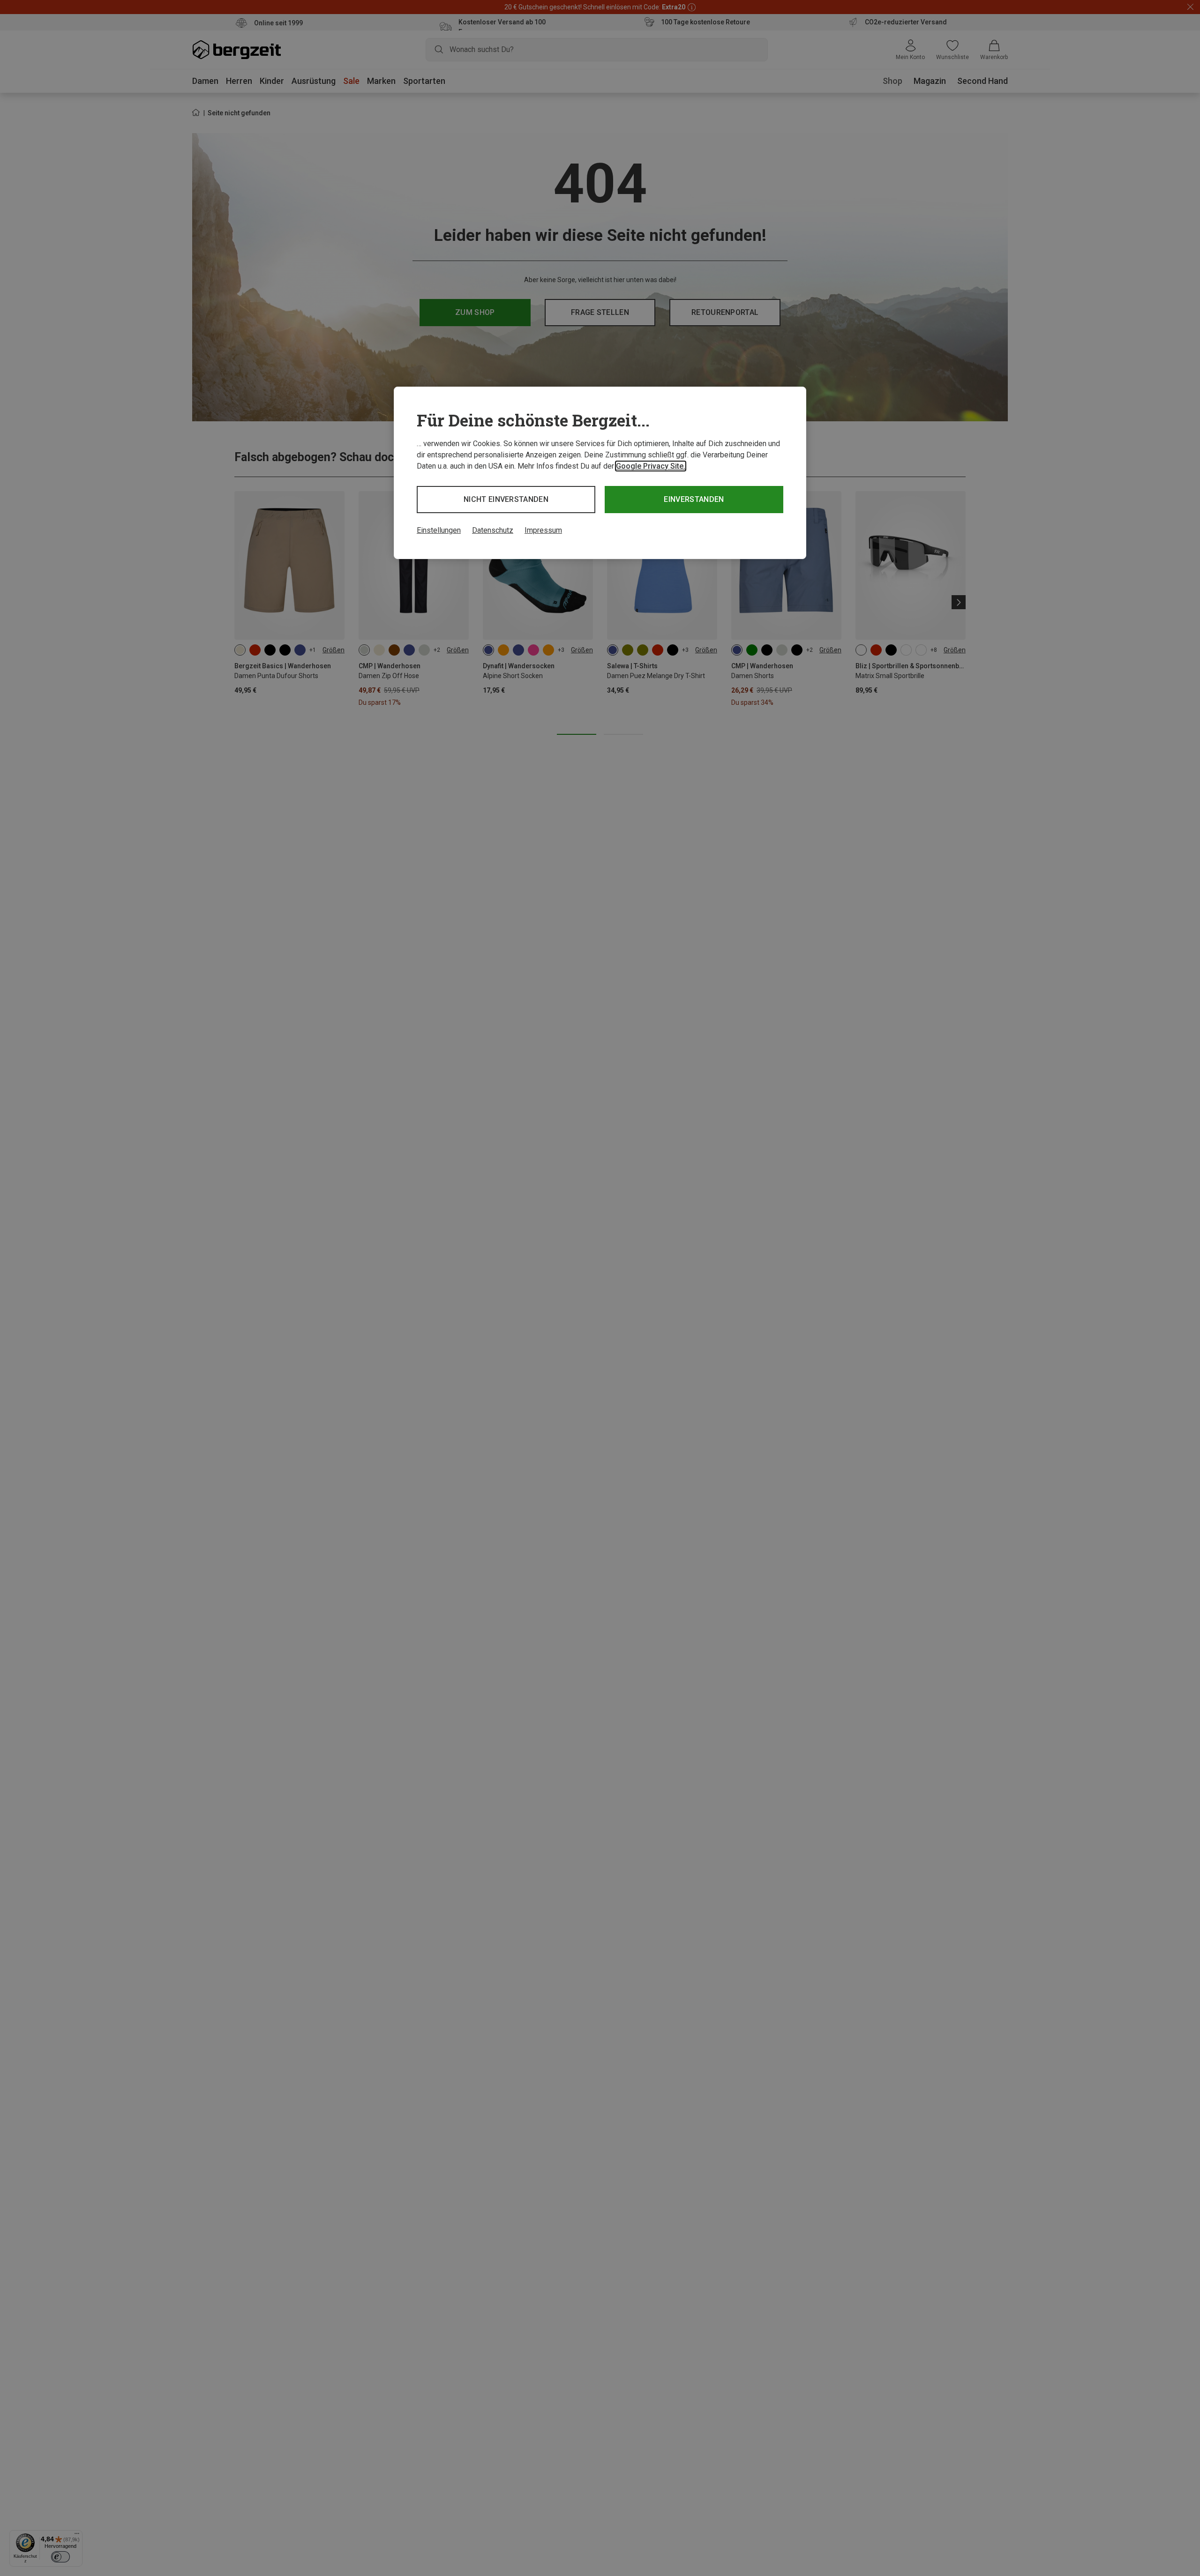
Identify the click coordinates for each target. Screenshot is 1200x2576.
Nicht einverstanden (506, 499)
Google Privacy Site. (651, 466)
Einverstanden (694, 499)
